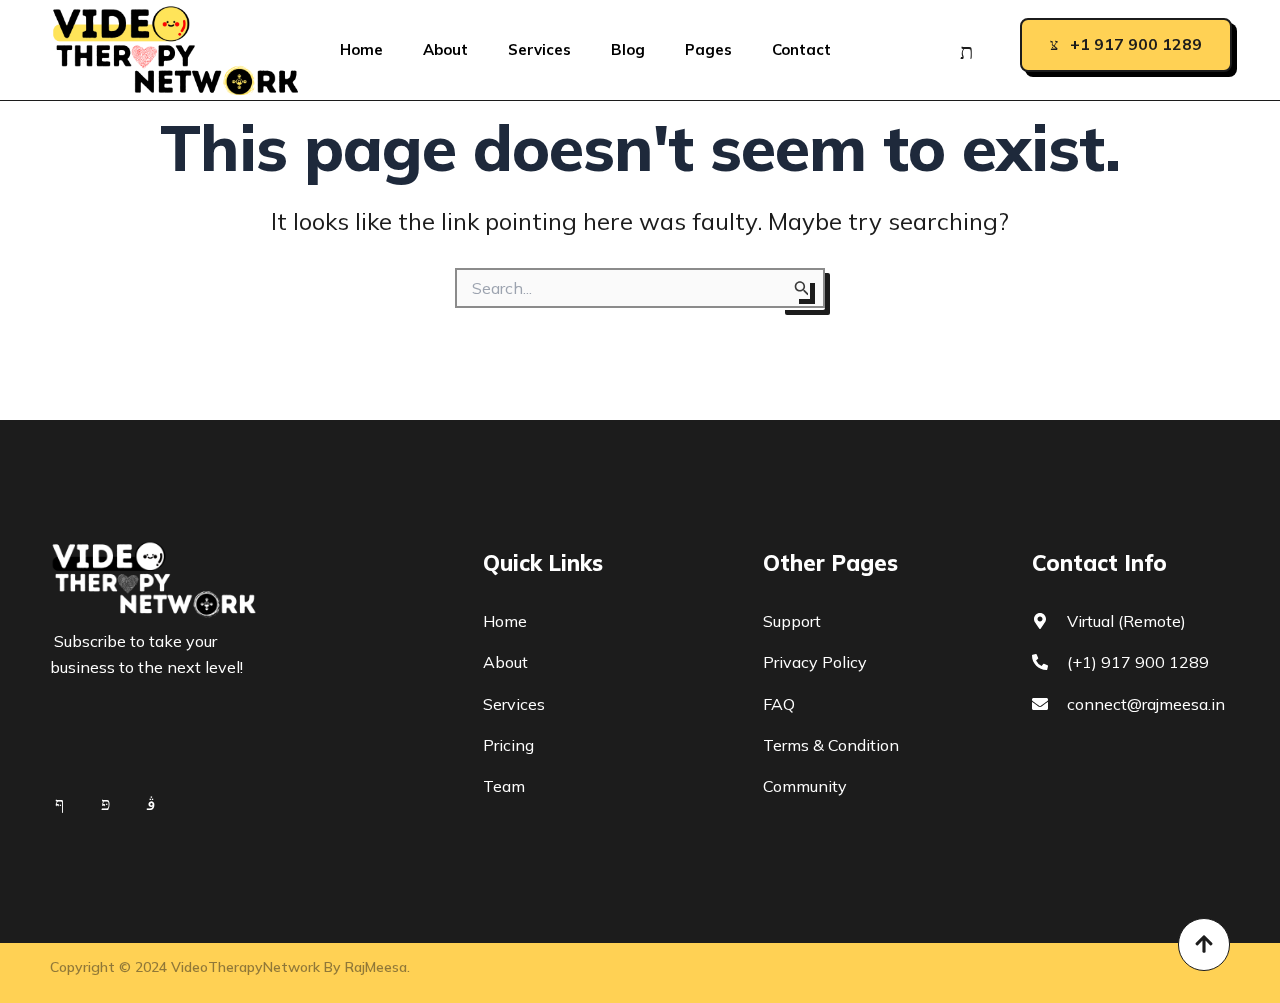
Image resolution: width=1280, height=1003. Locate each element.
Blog (628, 49)
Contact (801, 49)
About (445, 49)
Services (539, 49)
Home (361, 49)
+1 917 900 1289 (1136, 44)
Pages (708, 49)
